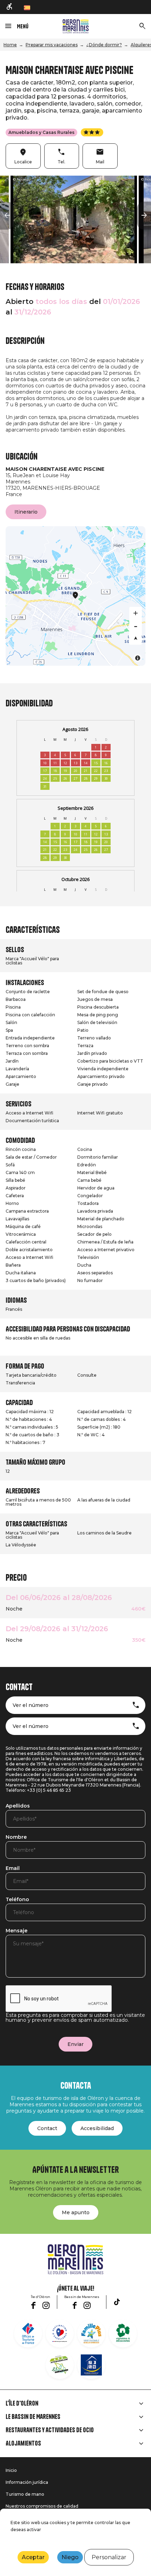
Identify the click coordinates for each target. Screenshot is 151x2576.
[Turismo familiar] (91, 2333)
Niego (70, 2557)
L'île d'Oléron (22, 2404)
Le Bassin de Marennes (33, 2417)
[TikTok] (117, 2302)
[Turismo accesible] (10, 7)
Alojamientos (23, 2443)
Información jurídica (27, 2482)
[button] (7, 216)
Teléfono (17, 1900)
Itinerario (26, 512)
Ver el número (31, 1705)
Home (10, 45)
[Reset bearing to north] (136, 638)
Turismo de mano (25, 2494)
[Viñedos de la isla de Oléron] (123, 2333)
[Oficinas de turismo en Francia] (28, 2333)
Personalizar (109, 2557)
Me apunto (76, 2212)
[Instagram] (46, 2305)
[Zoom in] (136, 613)
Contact (47, 2128)
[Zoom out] (136, 626)
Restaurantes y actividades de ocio (50, 2430)
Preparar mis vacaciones (52, 45)
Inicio (11, 2470)
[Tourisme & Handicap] (91, 2365)
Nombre (16, 1837)
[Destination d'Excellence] (60, 2333)
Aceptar (33, 2557)
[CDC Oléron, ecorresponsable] (60, 2365)
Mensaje (17, 1931)
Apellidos (18, 1806)
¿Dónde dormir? (104, 45)
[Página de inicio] (76, 26)
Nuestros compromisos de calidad (42, 2506)
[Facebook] (33, 2305)
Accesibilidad (97, 2128)
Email (13, 1869)
